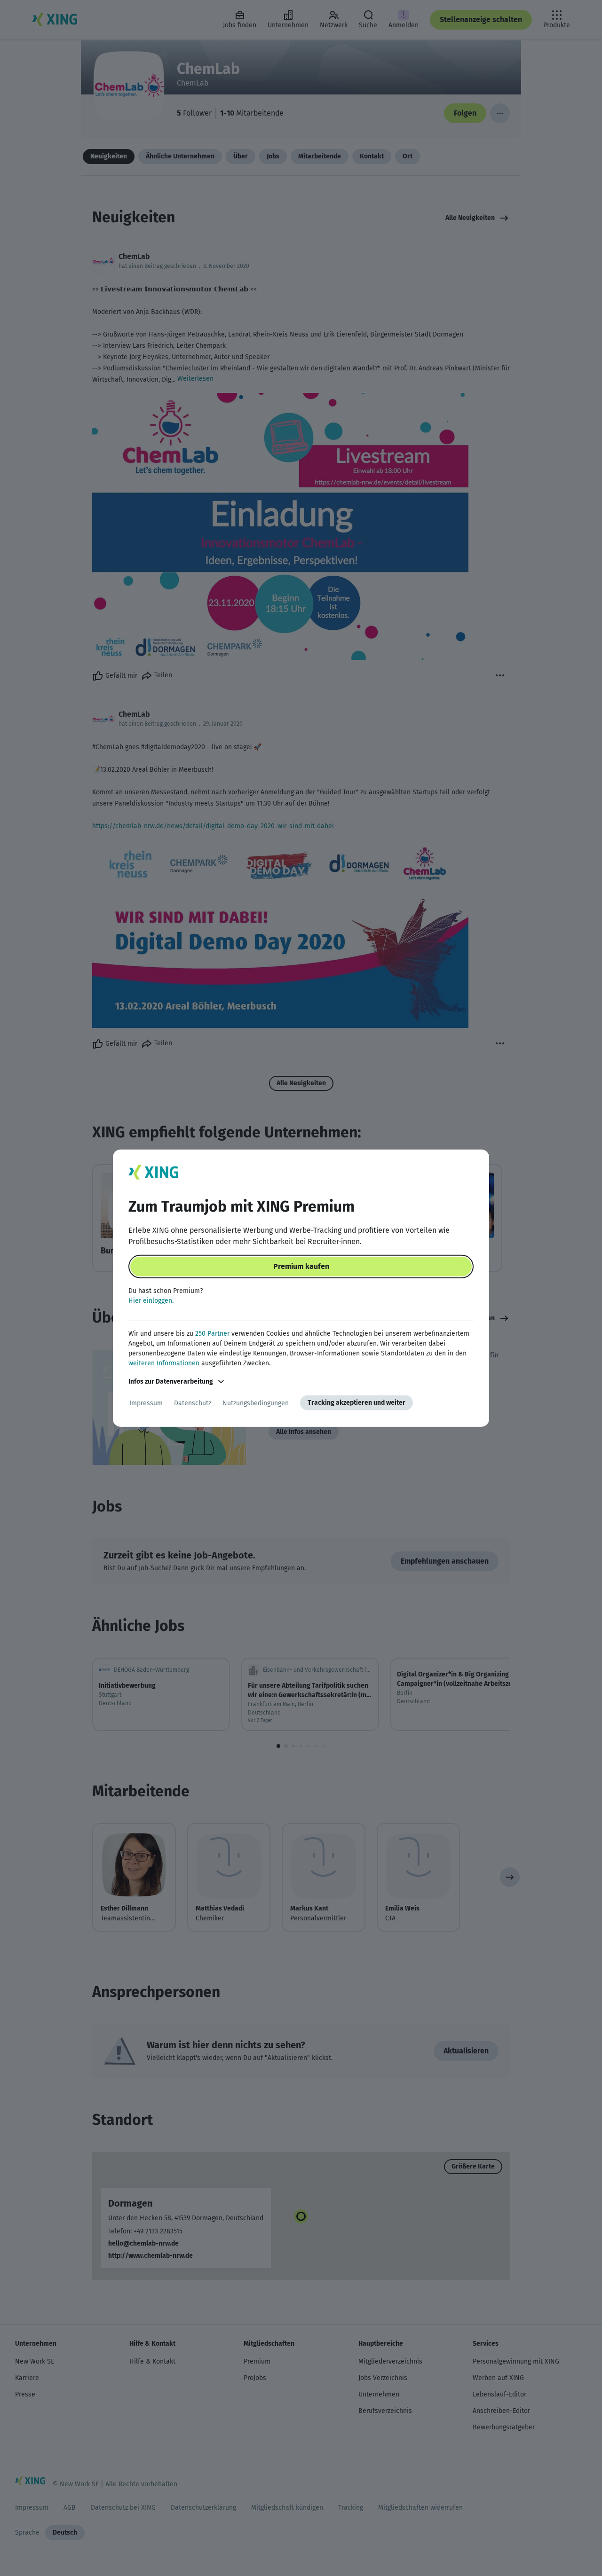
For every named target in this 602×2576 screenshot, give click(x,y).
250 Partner (212, 1334)
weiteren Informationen (164, 1363)
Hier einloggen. (151, 1301)
